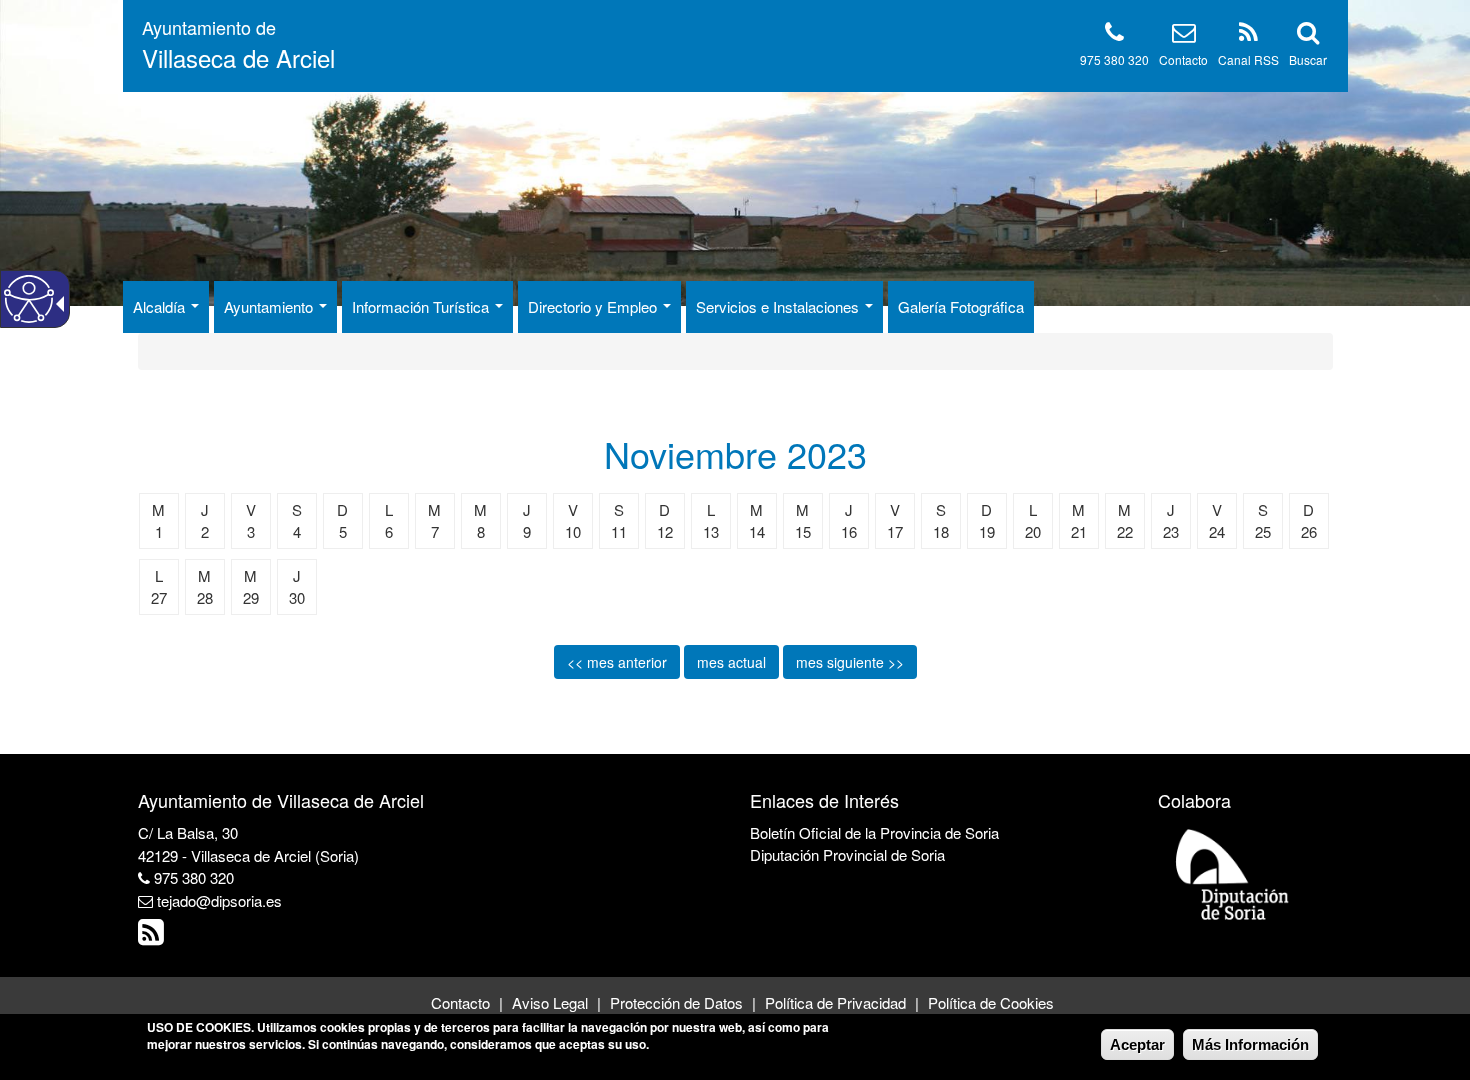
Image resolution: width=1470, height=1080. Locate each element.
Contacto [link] (460, 1002)
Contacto (1183, 59)
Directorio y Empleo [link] (594, 306)
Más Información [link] (1250, 1044)
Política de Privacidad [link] (835, 1002)
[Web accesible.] (29, 299)
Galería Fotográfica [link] (961, 306)
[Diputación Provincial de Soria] (1233, 873)
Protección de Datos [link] (676, 1002)
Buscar (1308, 59)
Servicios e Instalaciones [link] (779, 306)
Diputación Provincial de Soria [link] (847, 854)
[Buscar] (1308, 35)
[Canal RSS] (1248, 35)
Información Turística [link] (422, 306)
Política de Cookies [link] (991, 1002)
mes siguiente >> (850, 662)
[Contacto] (1184, 35)
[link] (153, 936)
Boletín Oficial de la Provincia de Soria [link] (874, 832)
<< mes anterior (617, 662)
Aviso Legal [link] (550, 1002)
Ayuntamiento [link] (270, 306)
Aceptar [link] (1137, 1044)
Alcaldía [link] (161, 306)
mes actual (731, 662)
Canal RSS (1248, 59)
